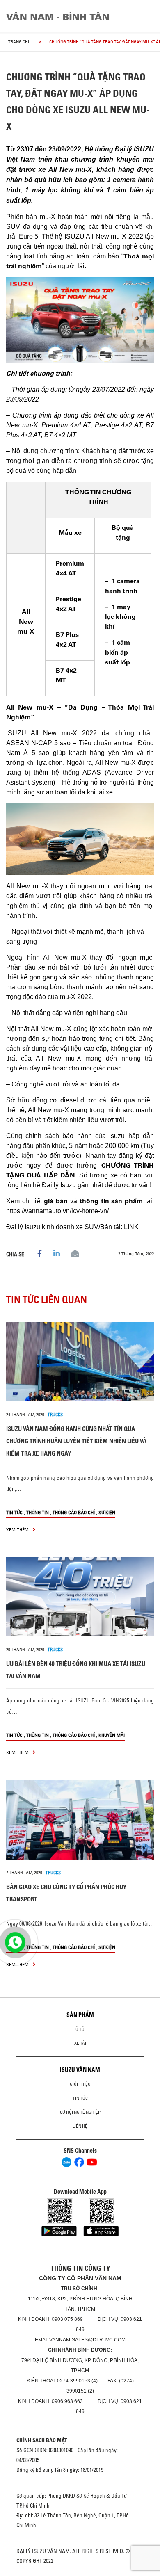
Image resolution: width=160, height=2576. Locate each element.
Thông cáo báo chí (74, 1512)
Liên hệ (80, 2126)
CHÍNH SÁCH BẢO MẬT (42, 2440)
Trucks (55, 1415)
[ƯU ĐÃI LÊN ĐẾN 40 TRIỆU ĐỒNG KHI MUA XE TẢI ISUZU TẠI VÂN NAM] (80, 1597)
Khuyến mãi (112, 1735)
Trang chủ (19, 42)
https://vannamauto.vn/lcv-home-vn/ (57, 1211)
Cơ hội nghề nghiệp (80, 2112)
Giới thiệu (80, 2084)
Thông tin (38, 1512)
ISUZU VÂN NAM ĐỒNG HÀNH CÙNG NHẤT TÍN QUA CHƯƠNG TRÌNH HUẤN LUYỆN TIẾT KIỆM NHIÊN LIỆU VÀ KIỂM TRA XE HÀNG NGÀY (76, 1441)
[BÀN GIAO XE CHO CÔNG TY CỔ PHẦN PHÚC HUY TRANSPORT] (80, 1820)
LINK (131, 1227)
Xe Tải (80, 2043)
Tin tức (14, 1512)
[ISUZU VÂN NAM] (68, 16)
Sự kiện (107, 1512)
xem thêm (18, 1530)
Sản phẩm (80, 2015)
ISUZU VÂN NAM (80, 2070)
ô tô (80, 2029)
